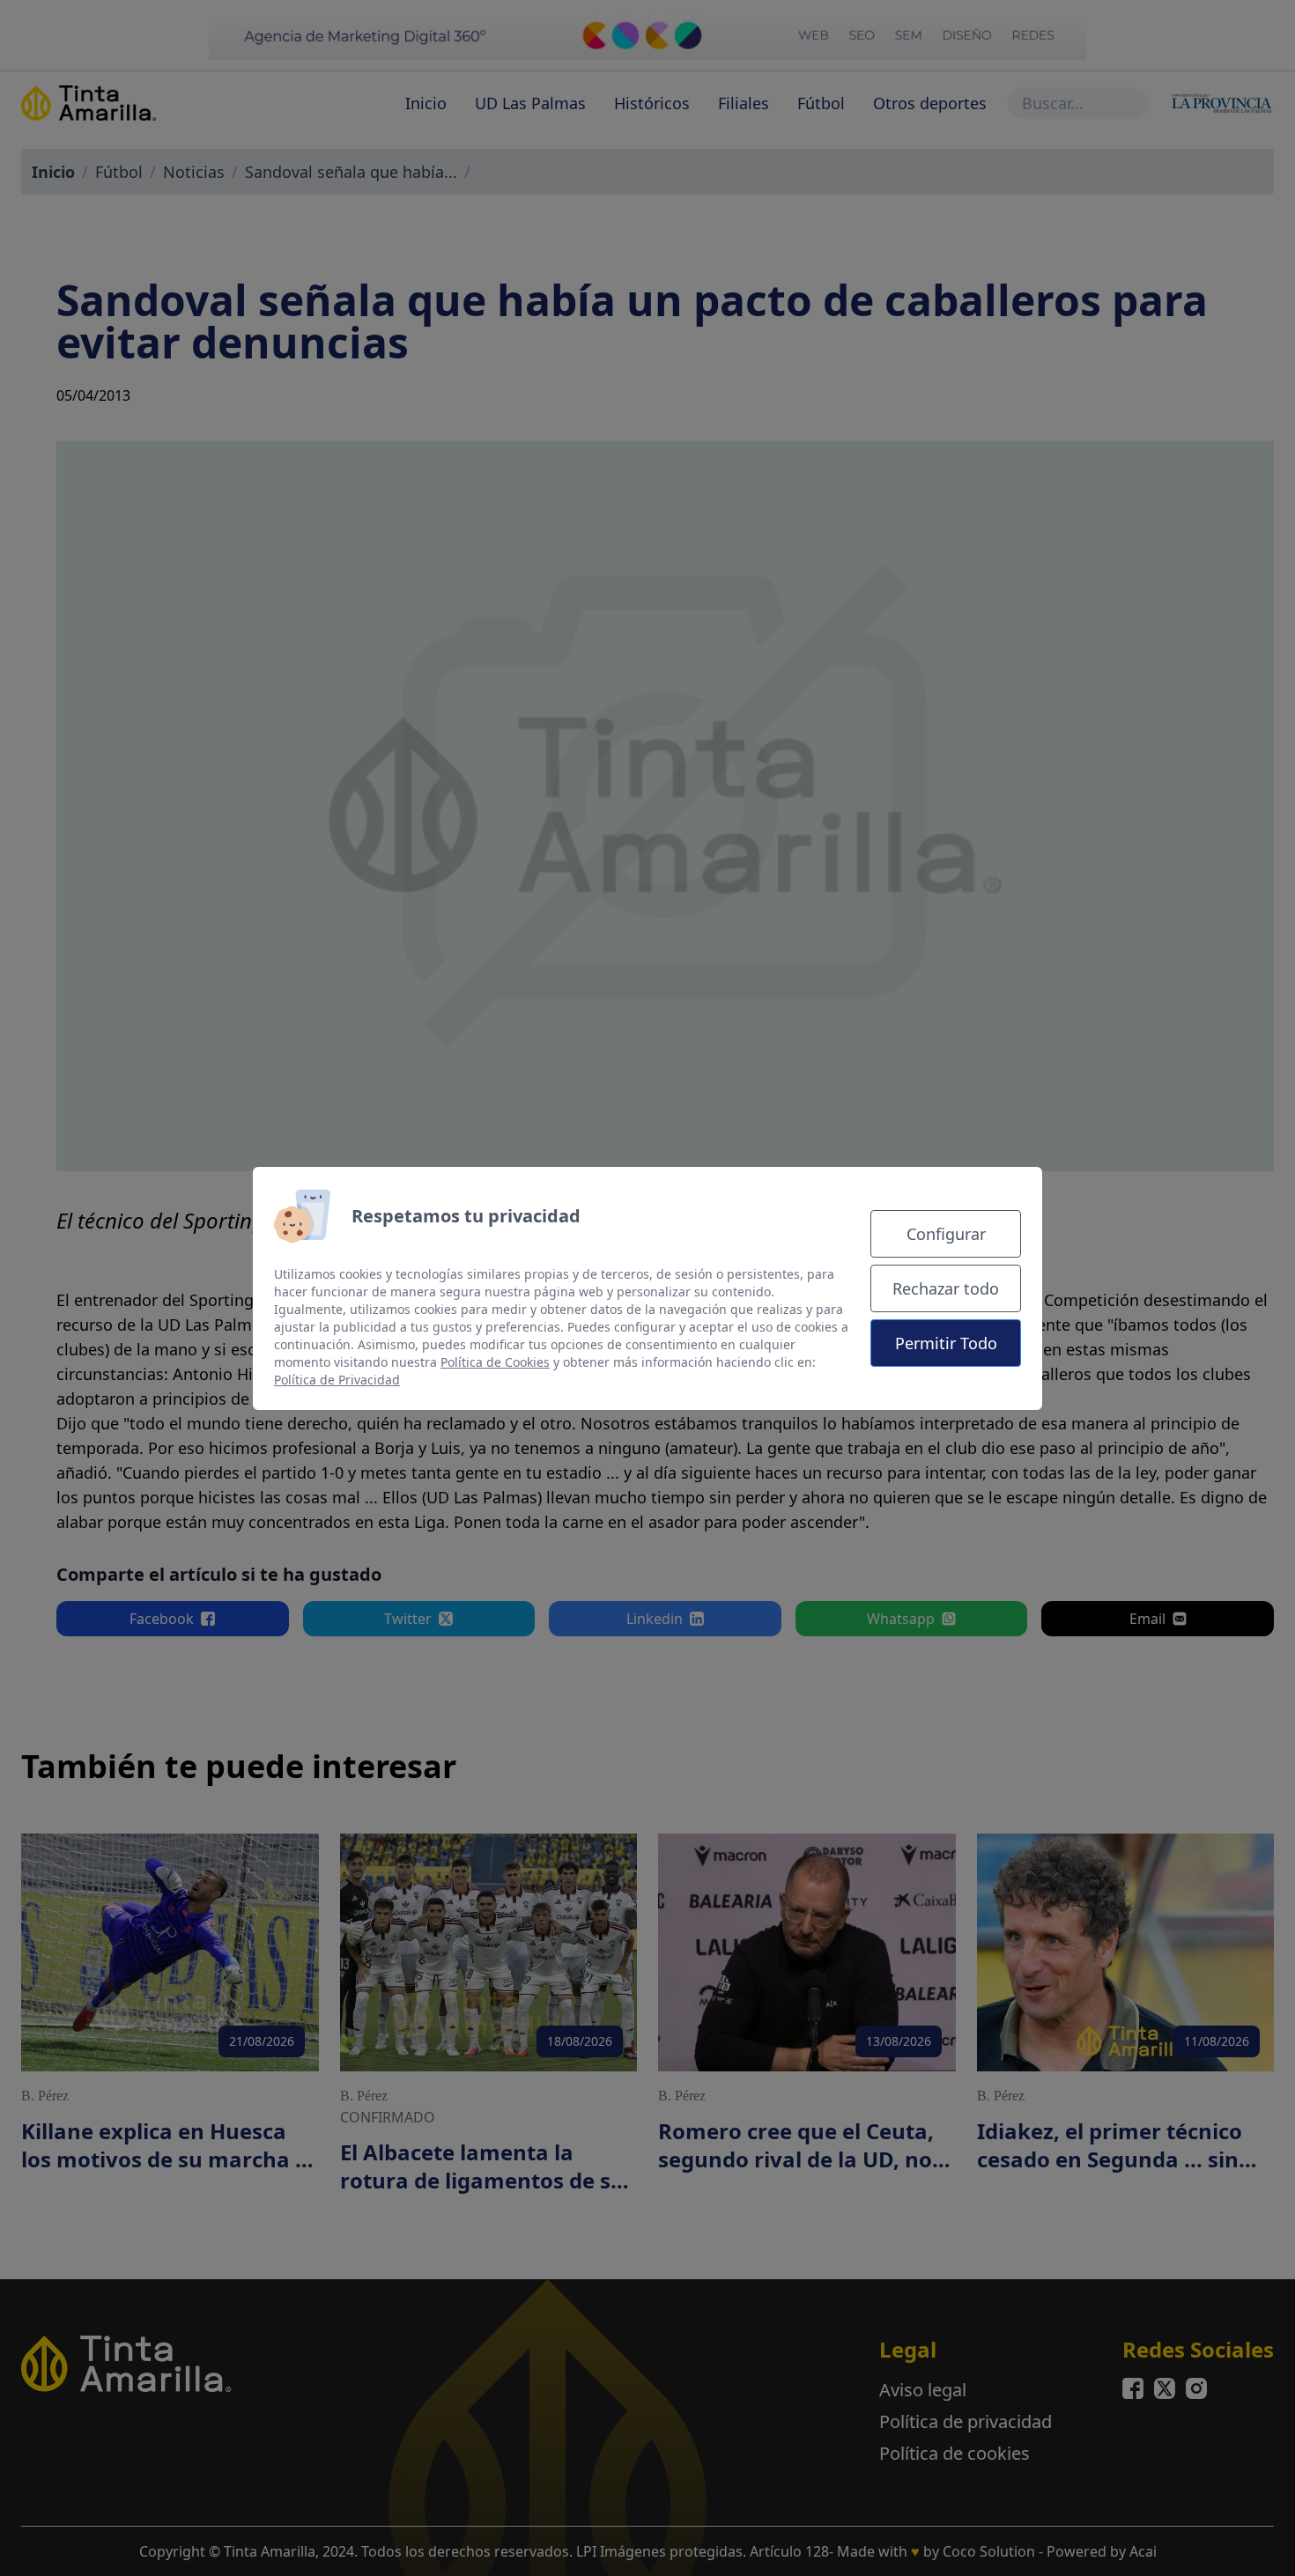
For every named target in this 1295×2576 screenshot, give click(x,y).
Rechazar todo (946, 1288)
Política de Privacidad (337, 1380)
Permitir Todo (946, 1343)
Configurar (946, 1234)
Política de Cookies (495, 1362)
